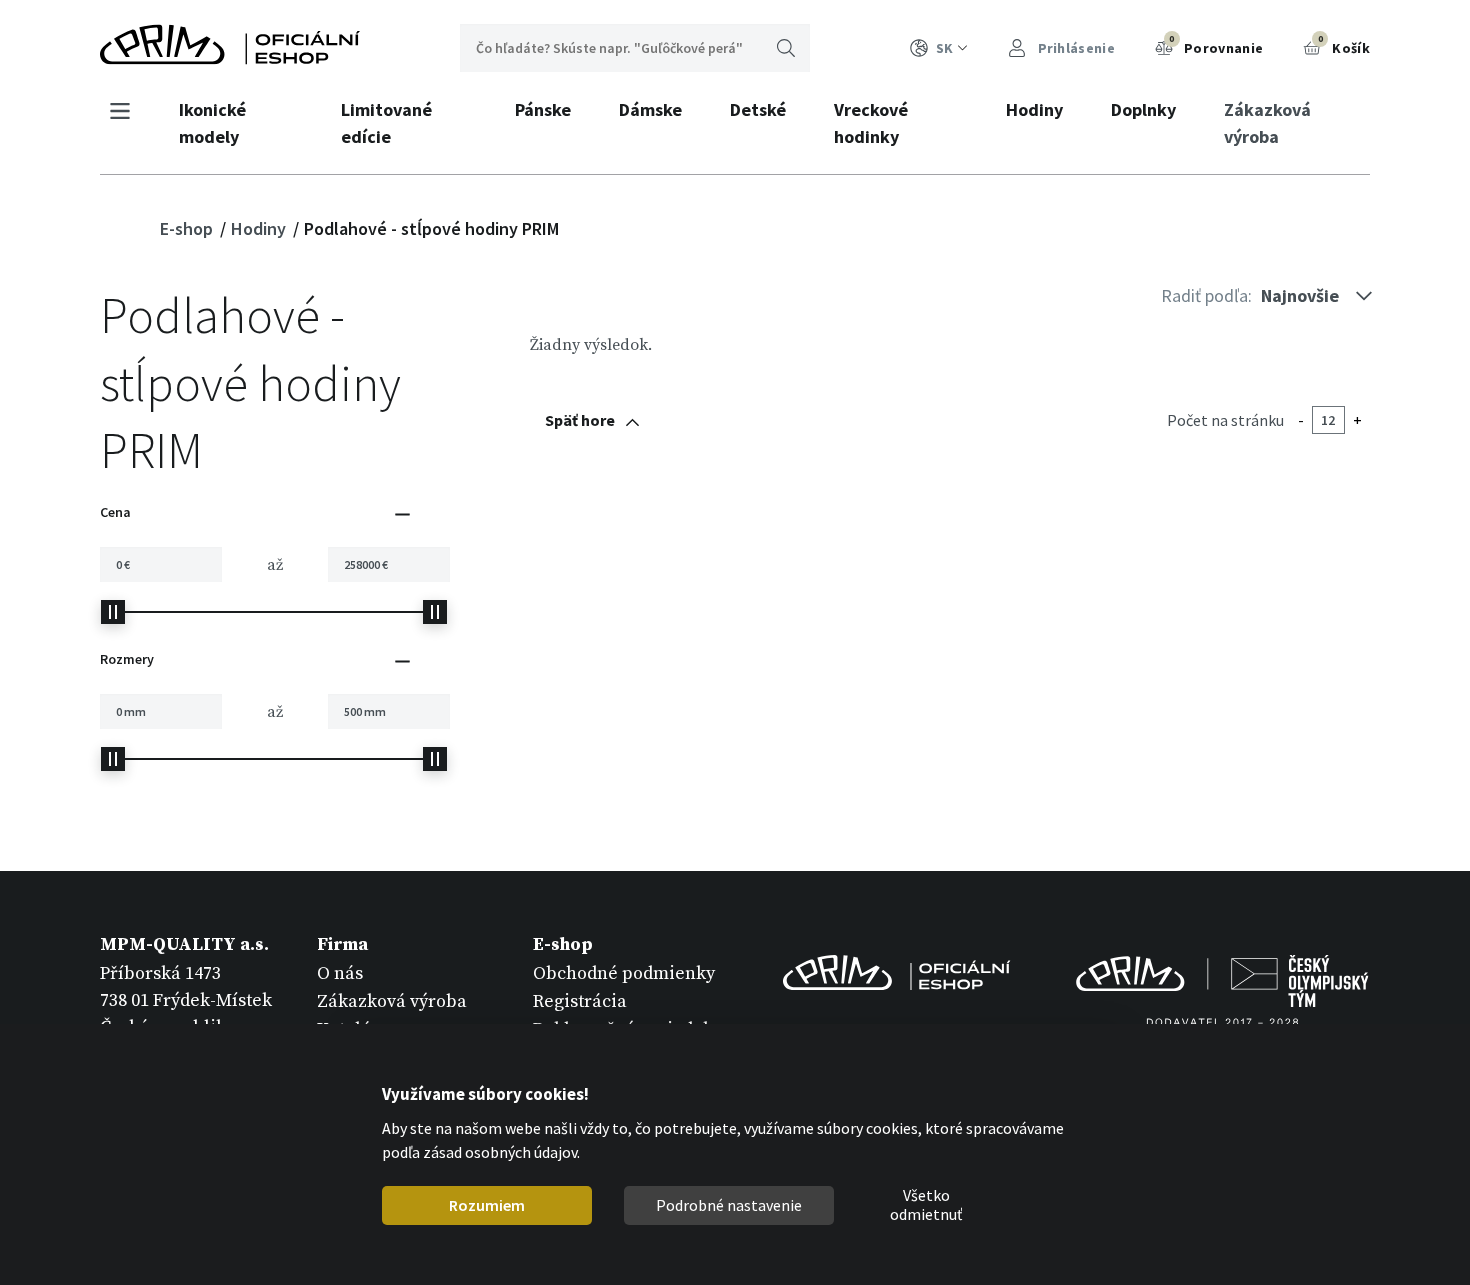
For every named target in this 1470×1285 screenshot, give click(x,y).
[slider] (113, 612)
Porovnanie (1216, 45)
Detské (758, 109)
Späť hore (580, 420)
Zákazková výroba (1267, 123)
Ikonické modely (212, 123)
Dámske (650, 109)
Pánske (543, 109)
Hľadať (786, 48)
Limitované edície (386, 123)
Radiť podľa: (1206, 295)
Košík (1344, 45)
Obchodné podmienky (624, 973)
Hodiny (1034, 109)
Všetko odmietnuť (926, 1206)
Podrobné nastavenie (729, 1205)
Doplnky (1143, 109)
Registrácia (580, 1001)
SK (944, 48)
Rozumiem (487, 1205)
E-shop (188, 228)
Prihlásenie (1074, 48)
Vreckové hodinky (871, 123)
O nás (340, 973)
